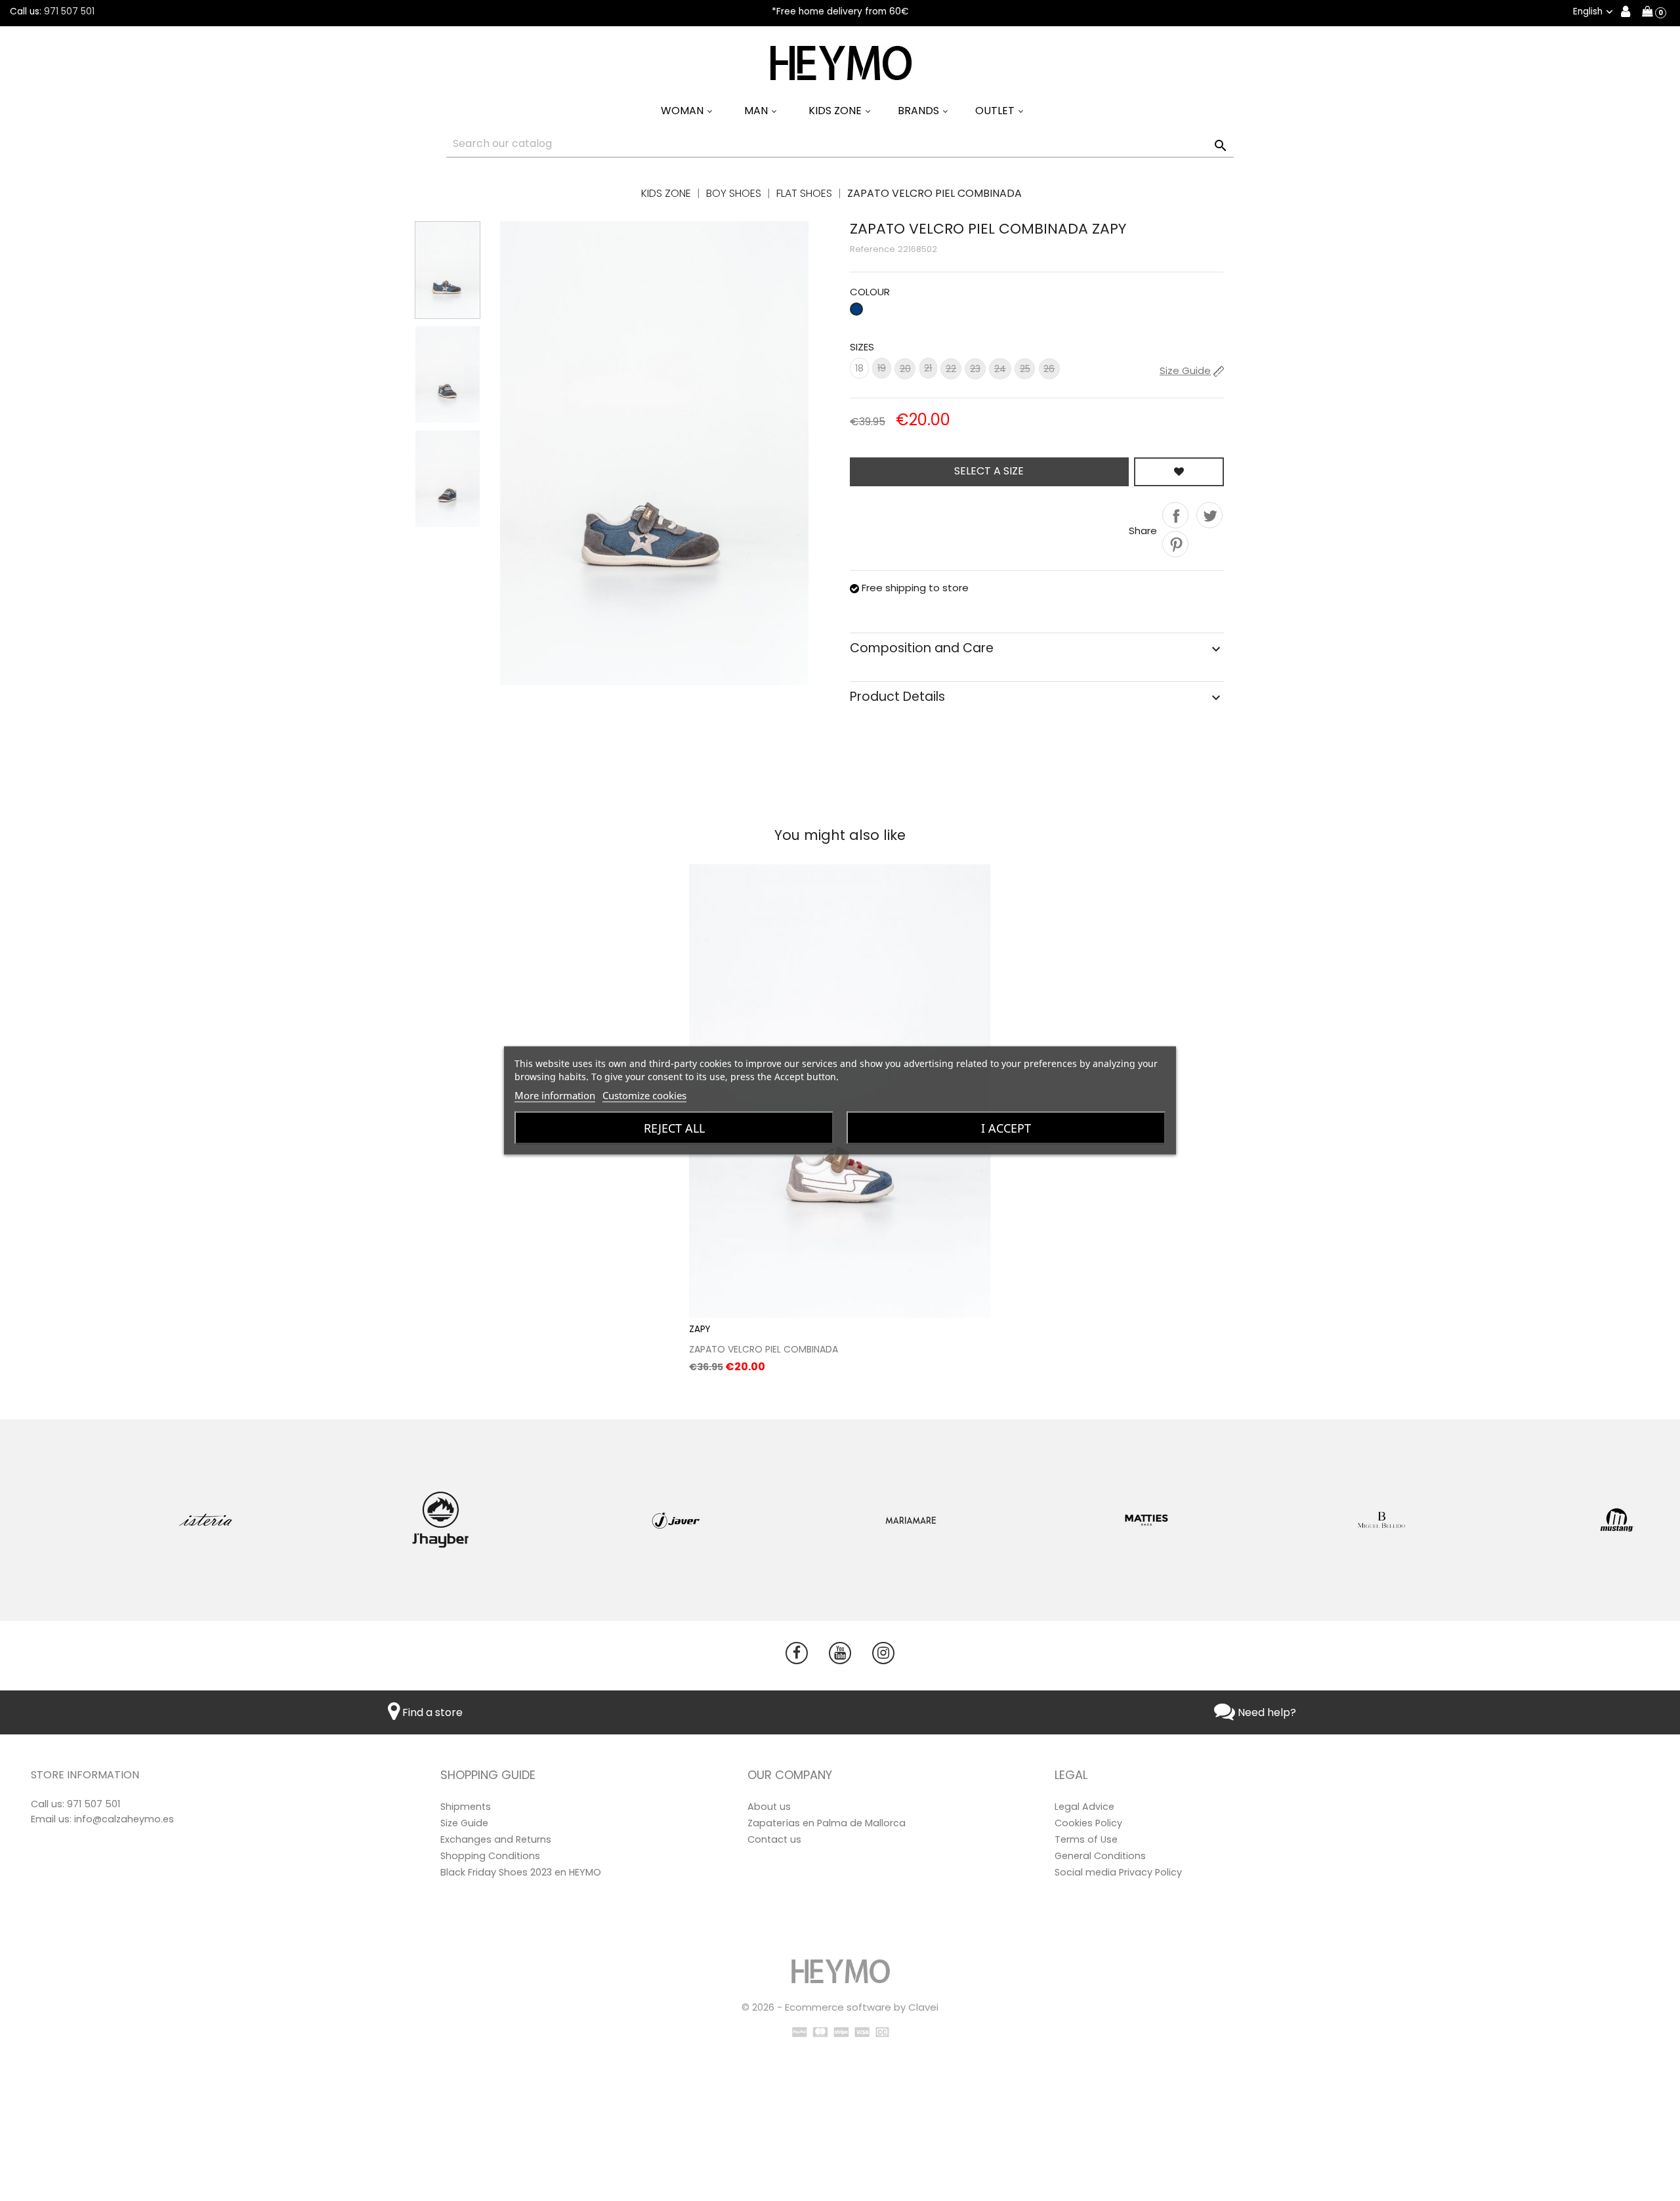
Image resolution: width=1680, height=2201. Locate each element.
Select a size (989, 471)
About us (769, 1807)
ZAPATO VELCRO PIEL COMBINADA (764, 1349)
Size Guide (464, 1823)
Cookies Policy (1088, 1823)
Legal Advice (1084, 1807)
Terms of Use (1086, 1839)
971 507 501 (69, 11)
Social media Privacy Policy (1118, 1872)
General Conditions (1100, 1856)
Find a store (431, 1712)
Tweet (1209, 515)
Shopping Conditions (490, 1856)
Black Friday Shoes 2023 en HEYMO (521, 1872)
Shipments (466, 1807)
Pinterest (1175, 544)
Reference (872, 249)
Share (1175, 515)
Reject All (674, 1128)
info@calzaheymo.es (124, 1819)
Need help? (1266, 1712)
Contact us (774, 1839)
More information (555, 1095)
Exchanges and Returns (496, 1839)
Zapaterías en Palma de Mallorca (827, 1823)
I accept (1006, 1128)
